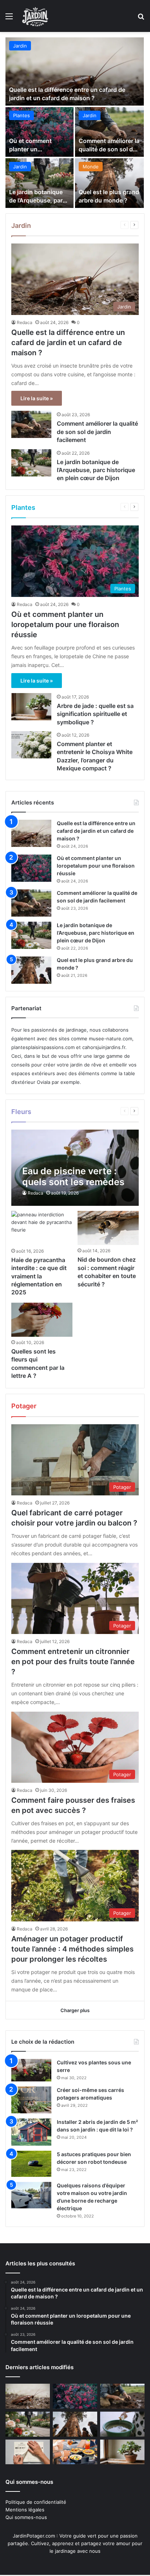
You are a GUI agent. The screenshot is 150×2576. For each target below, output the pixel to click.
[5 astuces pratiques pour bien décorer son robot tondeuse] (31, 2164)
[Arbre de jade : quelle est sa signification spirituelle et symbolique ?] (31, 707)
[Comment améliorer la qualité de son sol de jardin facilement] (109, 132)
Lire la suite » (37, 398)
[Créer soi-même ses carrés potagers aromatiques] (31, 2100)
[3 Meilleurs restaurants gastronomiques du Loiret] (75, 2452)
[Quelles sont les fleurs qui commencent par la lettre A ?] (42, 1320)
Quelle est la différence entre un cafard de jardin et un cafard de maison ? (68, 343)
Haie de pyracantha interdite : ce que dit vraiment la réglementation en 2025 (39, 1276)
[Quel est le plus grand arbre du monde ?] (109, 183)
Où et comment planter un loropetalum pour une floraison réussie (65, 624)
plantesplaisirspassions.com (43, 1047)
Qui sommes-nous (26, 2517)
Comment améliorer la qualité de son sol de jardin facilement (109, 149)
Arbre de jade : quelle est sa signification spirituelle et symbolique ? (95, 714)
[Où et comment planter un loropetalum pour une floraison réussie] (40, 132)
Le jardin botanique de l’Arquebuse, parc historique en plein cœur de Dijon (96, 470)
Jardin (20, 46)
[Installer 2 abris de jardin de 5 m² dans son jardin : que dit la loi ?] (31, 2132)
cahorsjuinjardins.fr (104, 1047)
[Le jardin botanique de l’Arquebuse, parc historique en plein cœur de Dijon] (40, 183)
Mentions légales (25, 2510)
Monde (91, 167)
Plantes (21, 115)
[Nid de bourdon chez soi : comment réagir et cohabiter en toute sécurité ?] (108, 1228)
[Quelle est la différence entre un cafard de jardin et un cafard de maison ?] (75, 71)
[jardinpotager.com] (35, 16)
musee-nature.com (110, 1039)
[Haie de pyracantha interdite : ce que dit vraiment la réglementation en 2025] (42, 1228)
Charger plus (75, 2010)
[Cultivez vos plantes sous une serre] (31, 2070)
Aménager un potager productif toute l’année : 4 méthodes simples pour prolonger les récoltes (72, 1949)
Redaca (25, 322)
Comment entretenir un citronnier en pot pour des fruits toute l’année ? (73, 1662)
